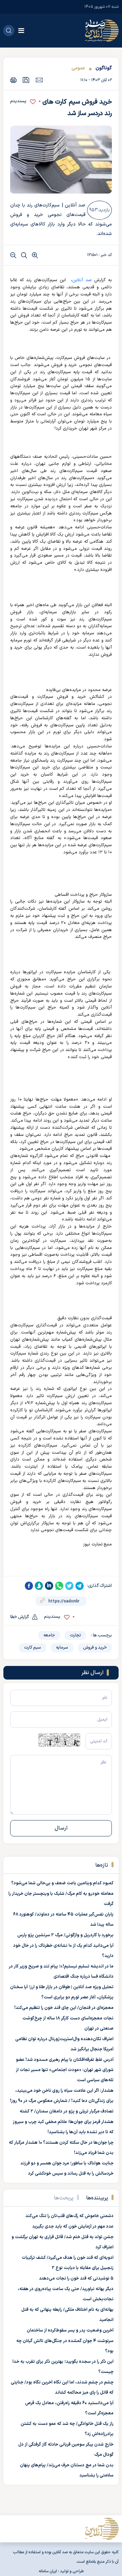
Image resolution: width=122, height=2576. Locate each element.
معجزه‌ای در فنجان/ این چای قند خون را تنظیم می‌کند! (64, 2008)
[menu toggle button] (21, 31)
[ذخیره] (26, 80)
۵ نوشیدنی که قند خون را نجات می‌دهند (76, 2279)
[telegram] (80, 1586)
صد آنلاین (82, 280)
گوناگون (104, 68)
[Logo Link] (102, 31)
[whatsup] (59, 1586)
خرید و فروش (95, 1648)
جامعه (49, 1635)
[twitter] (69, 1586)
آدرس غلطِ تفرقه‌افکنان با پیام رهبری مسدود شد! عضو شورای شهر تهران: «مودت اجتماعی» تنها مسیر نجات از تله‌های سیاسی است (65, 2070)
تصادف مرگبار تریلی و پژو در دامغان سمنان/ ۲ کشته (67, 2111)
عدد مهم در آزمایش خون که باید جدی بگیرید (73, 2227)
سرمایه (62, 1648)
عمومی (78, 68)
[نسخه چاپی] (13, 80)
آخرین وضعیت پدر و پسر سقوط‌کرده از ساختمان (70, 2330)
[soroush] (39, 1586)
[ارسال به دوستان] (39, 80)
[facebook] (29, 1586)
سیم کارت (33, 1648)
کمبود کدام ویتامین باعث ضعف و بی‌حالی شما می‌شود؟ (62, 1883)
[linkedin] (49, 1586)
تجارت (75, 1635)
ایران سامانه (48, 2571)
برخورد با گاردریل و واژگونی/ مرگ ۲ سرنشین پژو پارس (65, 1935)
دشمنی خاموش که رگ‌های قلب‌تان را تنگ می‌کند (69, 2216)
